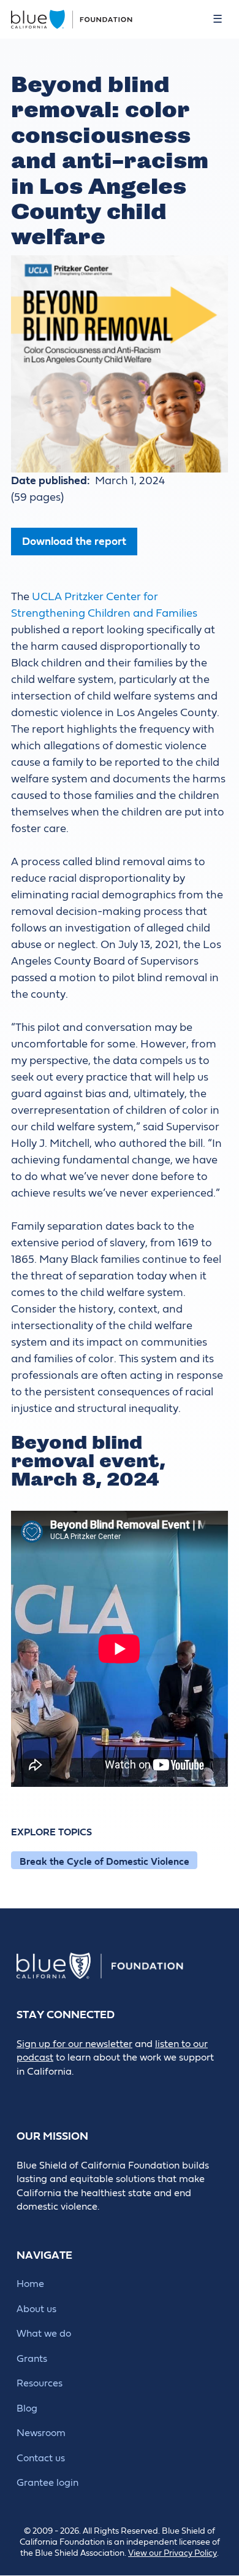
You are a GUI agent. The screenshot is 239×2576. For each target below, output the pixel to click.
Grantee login (47, 2483)
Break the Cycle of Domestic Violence (104, 1862)
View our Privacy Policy (173, 2553)
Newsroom (41, 2433)
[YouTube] (135, 2092)
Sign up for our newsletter (74, 2044)
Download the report (74, 542)
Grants (32, 2359)
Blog (27, 2408)
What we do (44, 2334)
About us (36, 2309)
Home (30, 2284)
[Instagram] (108, 2092)
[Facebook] (52, 2092)
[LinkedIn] (80, 2092)
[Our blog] (25, 2092)
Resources (40, 2383)
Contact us (41, 2458)
